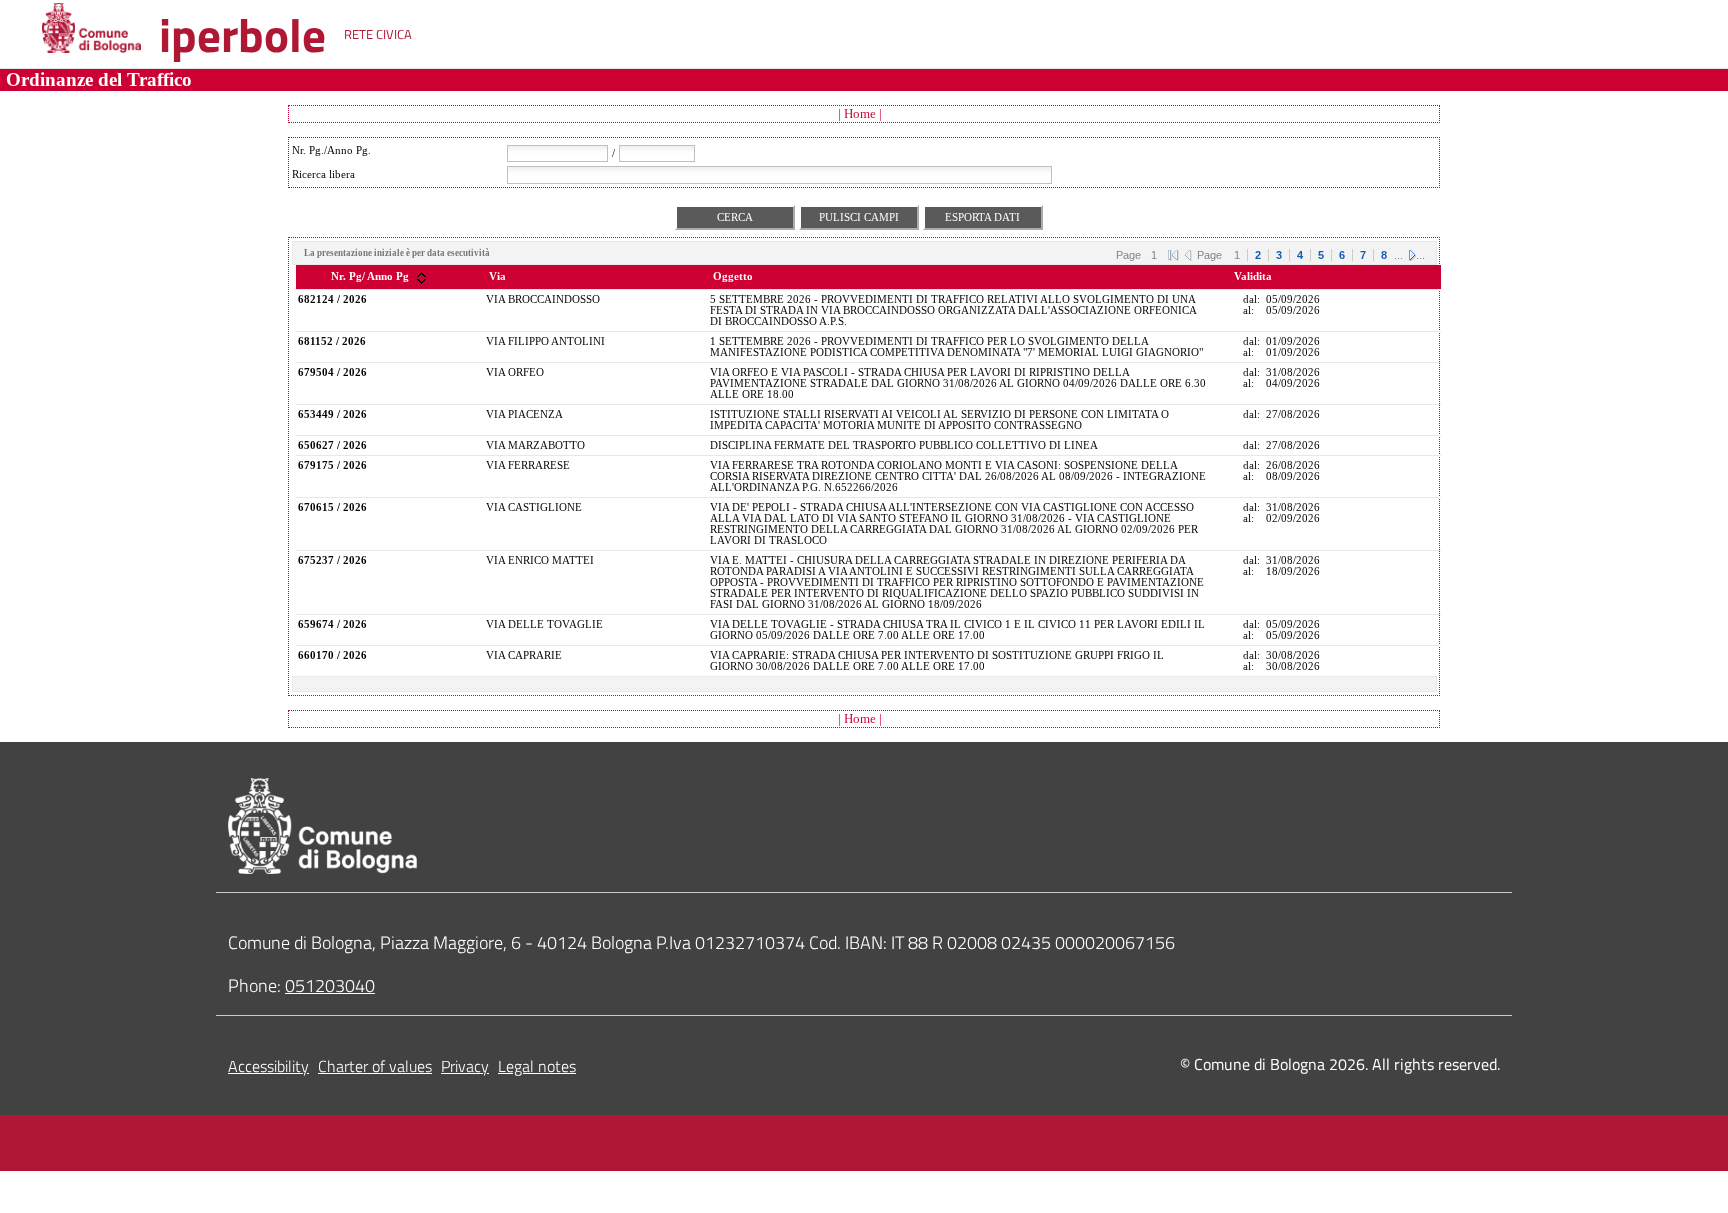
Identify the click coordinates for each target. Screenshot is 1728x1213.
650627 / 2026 (332, 445)
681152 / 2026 (332, 341)
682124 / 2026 (332, 299)
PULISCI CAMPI (859, 217)
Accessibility (268, 1066)
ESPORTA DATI (982, 217)
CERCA (735, 217)
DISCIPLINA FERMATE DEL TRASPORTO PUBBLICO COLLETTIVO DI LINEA (904, 445)
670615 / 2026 (332, 507)
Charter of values (375, 1066)
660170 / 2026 (332, 655)
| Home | (860, 113)
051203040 (330, 985)
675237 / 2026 (332, 560)
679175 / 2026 (332, 465)
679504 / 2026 (332, 372)
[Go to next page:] (1412, 254)
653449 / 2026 (332, 414)
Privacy (465, 1066)
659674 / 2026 (332, 624)
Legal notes (537, 1066)
